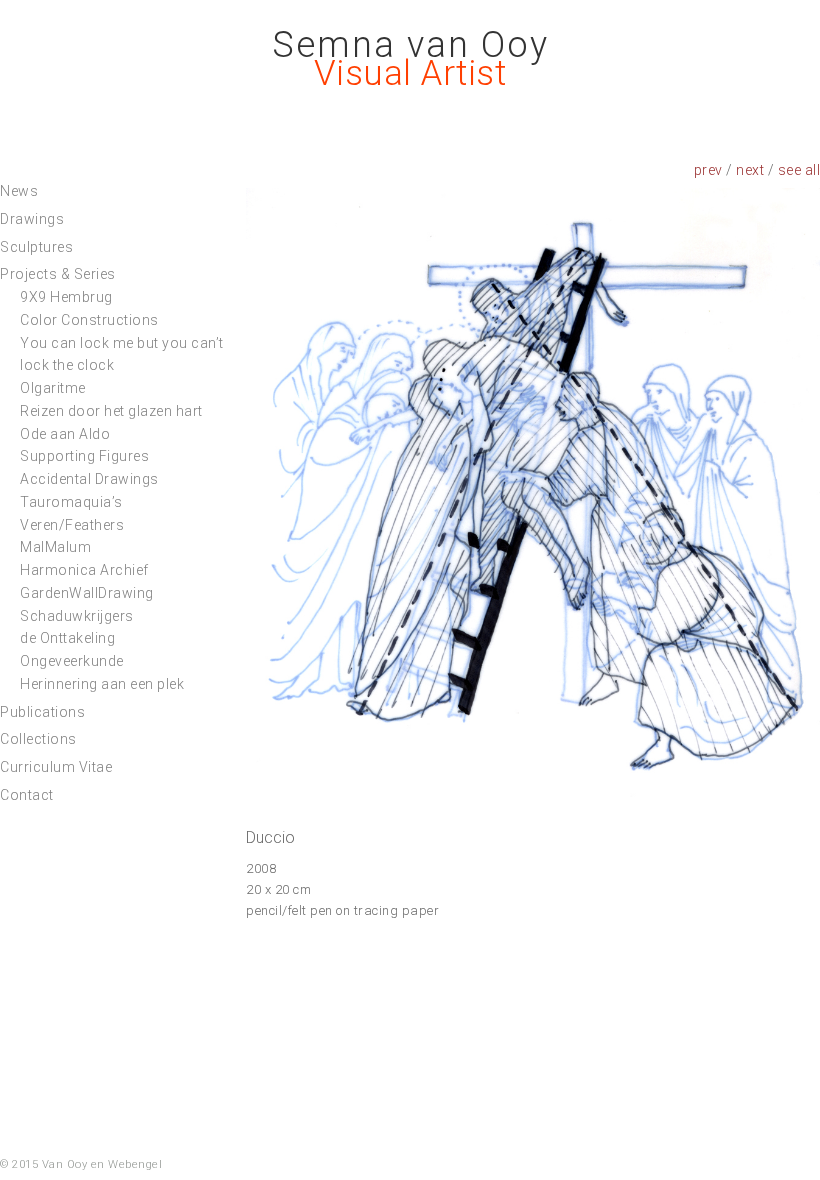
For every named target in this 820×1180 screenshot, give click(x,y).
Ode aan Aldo (65, 434)
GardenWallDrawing (87, 593)
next (750, 170)
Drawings (32, 219)
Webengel (135, 1164)
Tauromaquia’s (71, 502)
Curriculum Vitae (56, 767)
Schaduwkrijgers (77, 616)
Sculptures (36, 247)
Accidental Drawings (89, 479)
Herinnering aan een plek (102, 684)
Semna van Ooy (410, 45)
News (19, 191)
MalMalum (55, 547)
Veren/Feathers (72, 525)
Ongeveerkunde (72, 661)
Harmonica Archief (84, 570)
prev (708, 170)
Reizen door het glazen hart (111, 411)
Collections (38, 739)
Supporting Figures (84, 456)
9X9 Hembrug (66, 297)
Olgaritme (53, 388)
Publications (42, 712)
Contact (27, 795)
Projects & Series (58, 274)
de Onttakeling (67, 638)
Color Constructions (89, 320)
